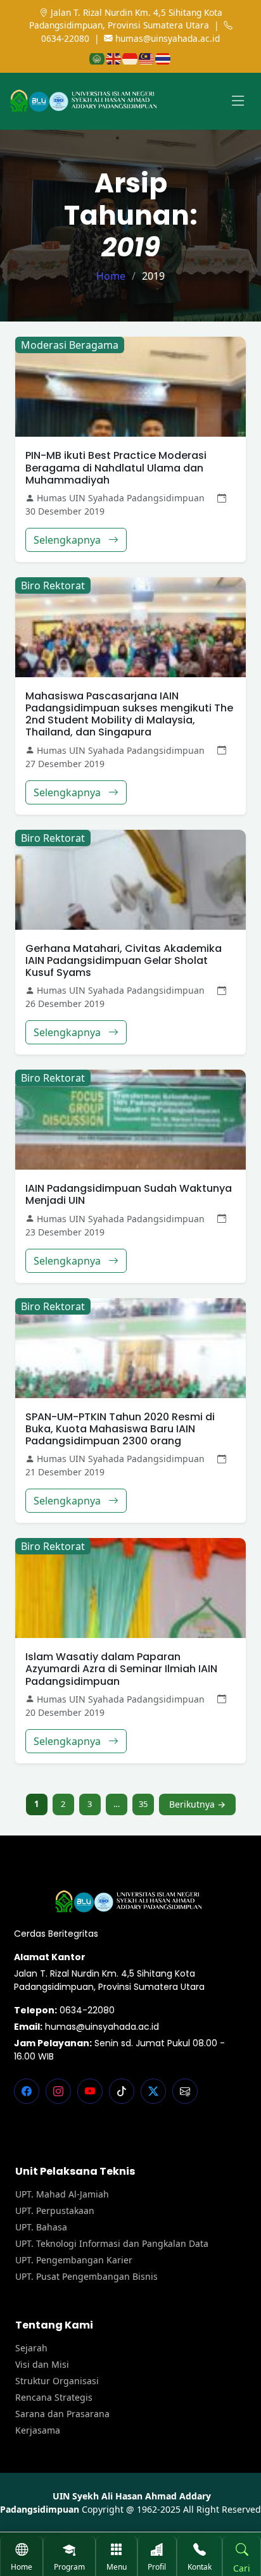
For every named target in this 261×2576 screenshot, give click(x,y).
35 (143, 1804)
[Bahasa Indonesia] (130, 58)
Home (111, 276)
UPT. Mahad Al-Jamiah (62, 2194)
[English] (114, 58)
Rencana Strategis (54, 2398)
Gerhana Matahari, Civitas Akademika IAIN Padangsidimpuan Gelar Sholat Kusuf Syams (124, 960)
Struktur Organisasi (57, 2381)
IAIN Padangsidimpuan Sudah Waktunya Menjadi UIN (129, 1194)
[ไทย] (163, 58)
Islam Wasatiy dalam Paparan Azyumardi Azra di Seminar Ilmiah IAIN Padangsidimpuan (121, 1669)
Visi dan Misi (42, 2365)
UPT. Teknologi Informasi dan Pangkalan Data (112, 2244)
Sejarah (31, 2348)
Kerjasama (38, 2430)
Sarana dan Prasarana (62, 2414)
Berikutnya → (197, 1804)
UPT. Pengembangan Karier (74, 2260)
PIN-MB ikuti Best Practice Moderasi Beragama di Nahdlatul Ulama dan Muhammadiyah (116, 467)
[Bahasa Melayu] (147, 58)
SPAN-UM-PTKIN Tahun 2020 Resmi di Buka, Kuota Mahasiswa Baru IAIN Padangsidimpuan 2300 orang (120, 1429)
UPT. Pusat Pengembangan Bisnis (86, 2277)
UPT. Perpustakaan (55, 2211)
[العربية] (98, 58)
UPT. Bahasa (41, 2227)
